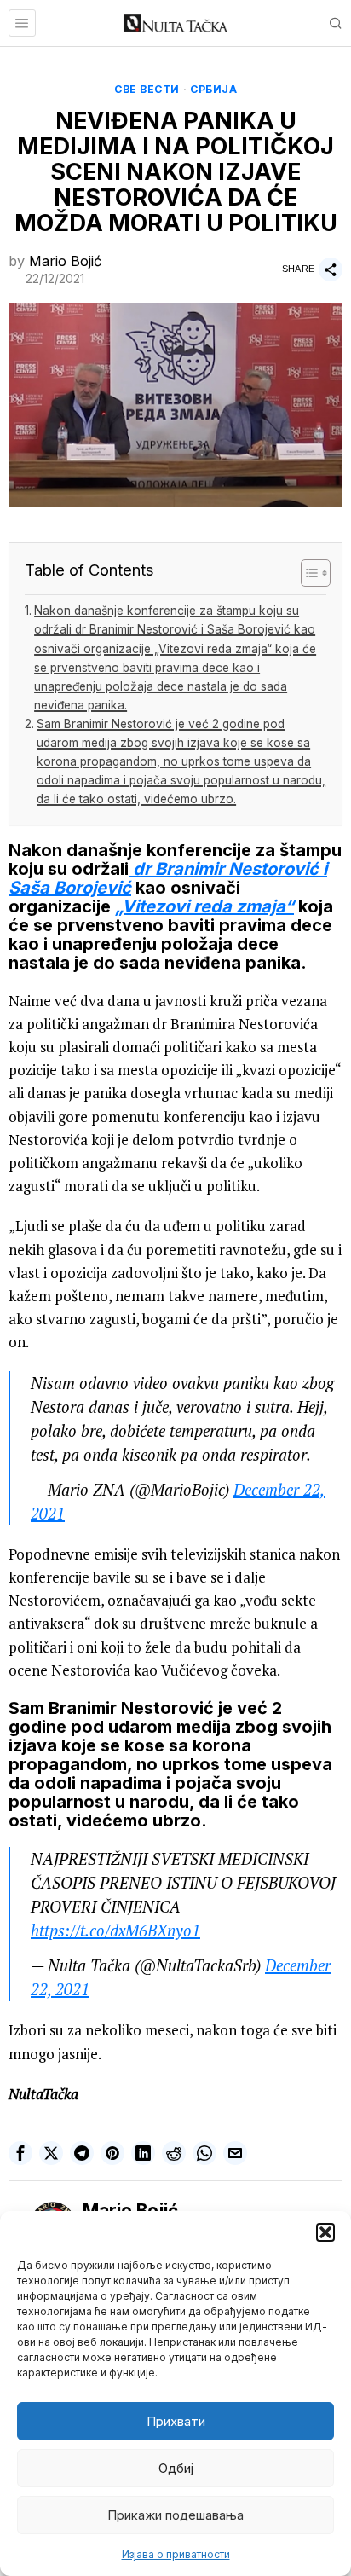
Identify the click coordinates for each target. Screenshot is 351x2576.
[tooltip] (20, 2153)
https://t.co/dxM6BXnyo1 (115, 1931)
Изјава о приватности (176, 2554)
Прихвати (176, 2421)
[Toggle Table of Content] (307, 573)
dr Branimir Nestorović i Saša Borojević (168, 878)
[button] (325, 2232)
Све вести (147, 89)
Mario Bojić (65, 261)
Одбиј (176, 2468)
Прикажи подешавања (175, 2515)
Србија (213, 89)
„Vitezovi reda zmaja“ (204, 906)
